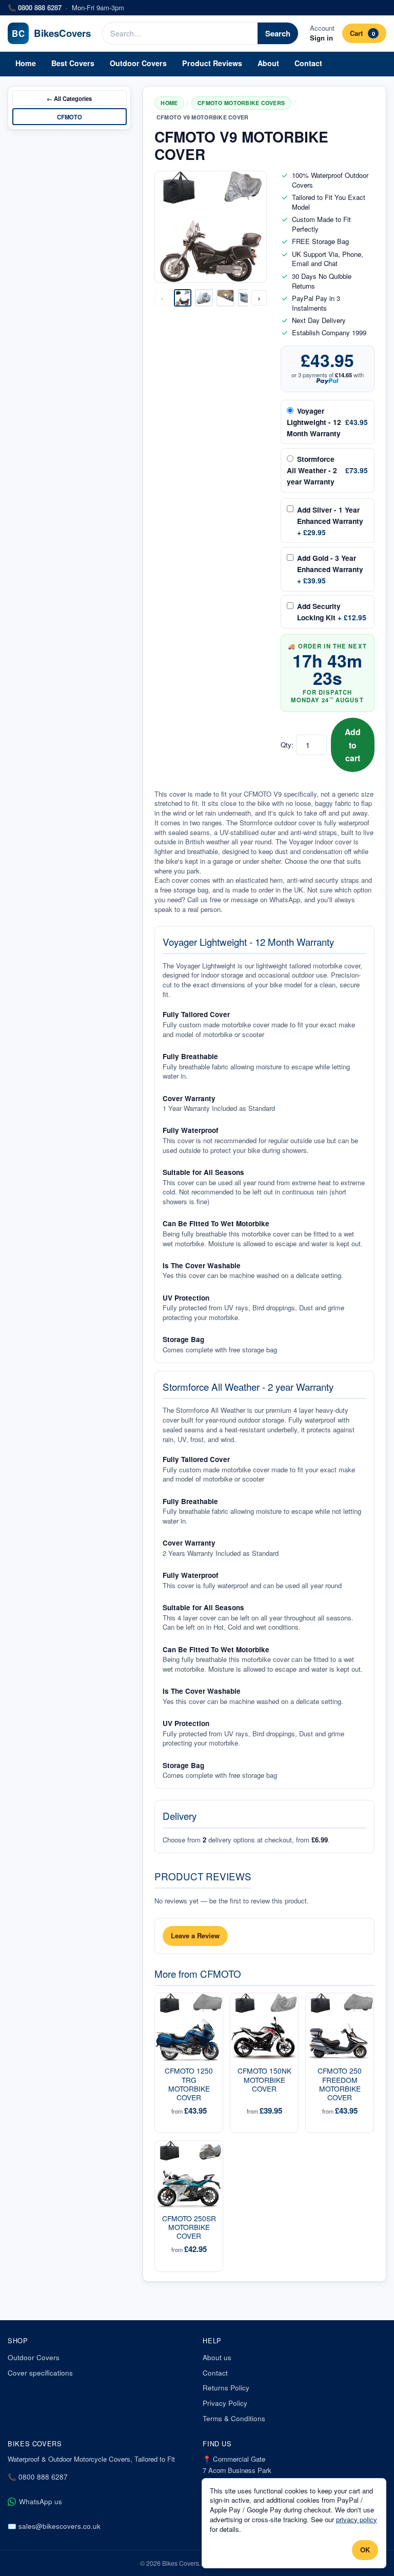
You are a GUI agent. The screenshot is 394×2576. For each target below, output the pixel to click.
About (268, 63)
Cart (362, 33)
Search (278, 33)
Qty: (287, 745)
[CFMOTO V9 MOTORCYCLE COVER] (183, 298)
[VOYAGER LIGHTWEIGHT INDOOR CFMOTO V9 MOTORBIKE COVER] (204, 298)
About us (217, 2357)
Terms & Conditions (234, 2418)
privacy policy (357, 2519)
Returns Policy (226, 2388)
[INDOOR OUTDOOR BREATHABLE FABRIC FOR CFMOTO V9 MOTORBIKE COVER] (225, 298)
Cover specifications (40, 2373)
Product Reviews (212, 63)
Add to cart (353, 745)
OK (365, 2550)
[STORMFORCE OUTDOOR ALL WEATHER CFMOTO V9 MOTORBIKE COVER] (247, 298)
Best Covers (73, 63)
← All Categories (69, 98)
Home (26, 63)
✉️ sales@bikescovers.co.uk (54, 2526)
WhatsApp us (41, 2501)
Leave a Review (195, 1935)
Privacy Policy (225, 2403)
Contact (308, 63)
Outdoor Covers (138, 63)
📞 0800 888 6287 (38, 2477)
